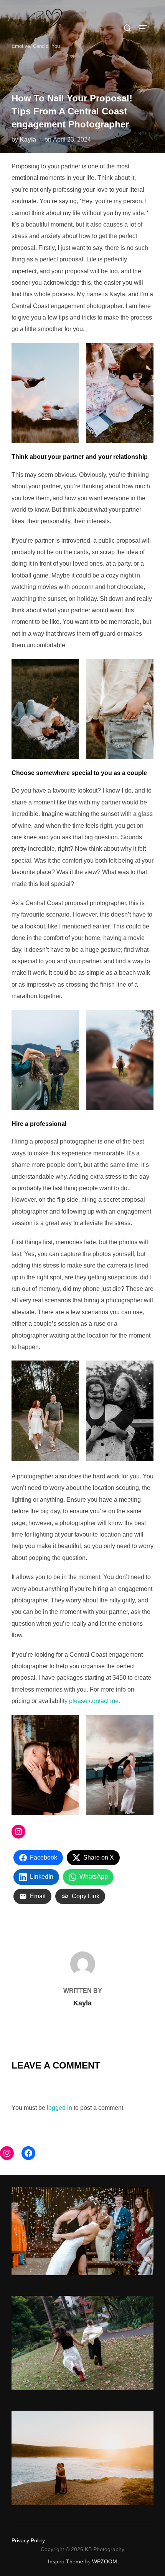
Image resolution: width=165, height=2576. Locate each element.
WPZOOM (105, 2561)
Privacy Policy (28, 2540)
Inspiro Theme (66, 2561)
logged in (59, 2108)
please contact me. (95, 1701)
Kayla (28, 139)
